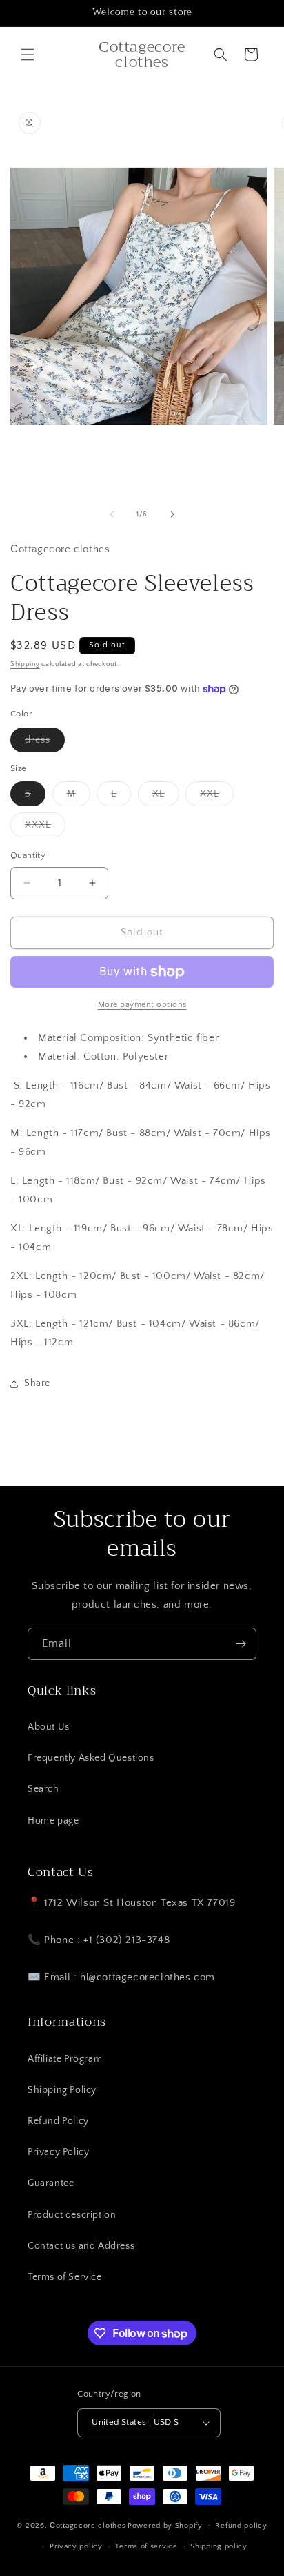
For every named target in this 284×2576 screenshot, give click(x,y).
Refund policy (241, 2526)
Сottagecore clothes (88, 2525)
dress (45, 743)
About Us (49, 1727)
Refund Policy (58, 2121)
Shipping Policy (62, 2090)
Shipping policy (219, 2546)
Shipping (25, 664)
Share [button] (37, 1383)
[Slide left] (112, 514)
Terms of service (146, 2546)
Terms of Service (65, 2277)
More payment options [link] (142, 1005)
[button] (28, 55)
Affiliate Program (65, 2059)
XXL (217, 797)
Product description (72, 2215)
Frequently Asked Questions (91, 1758)
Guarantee (51, 2183)
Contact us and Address (81, 2246)
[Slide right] (172, 514)
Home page (53, 1821)
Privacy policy (76, 2546)
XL (166, 797)
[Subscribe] (241, 1644)
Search (43, 1789)
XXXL (45, 828)
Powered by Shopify (165, 2525)
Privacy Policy (58, 2152)
